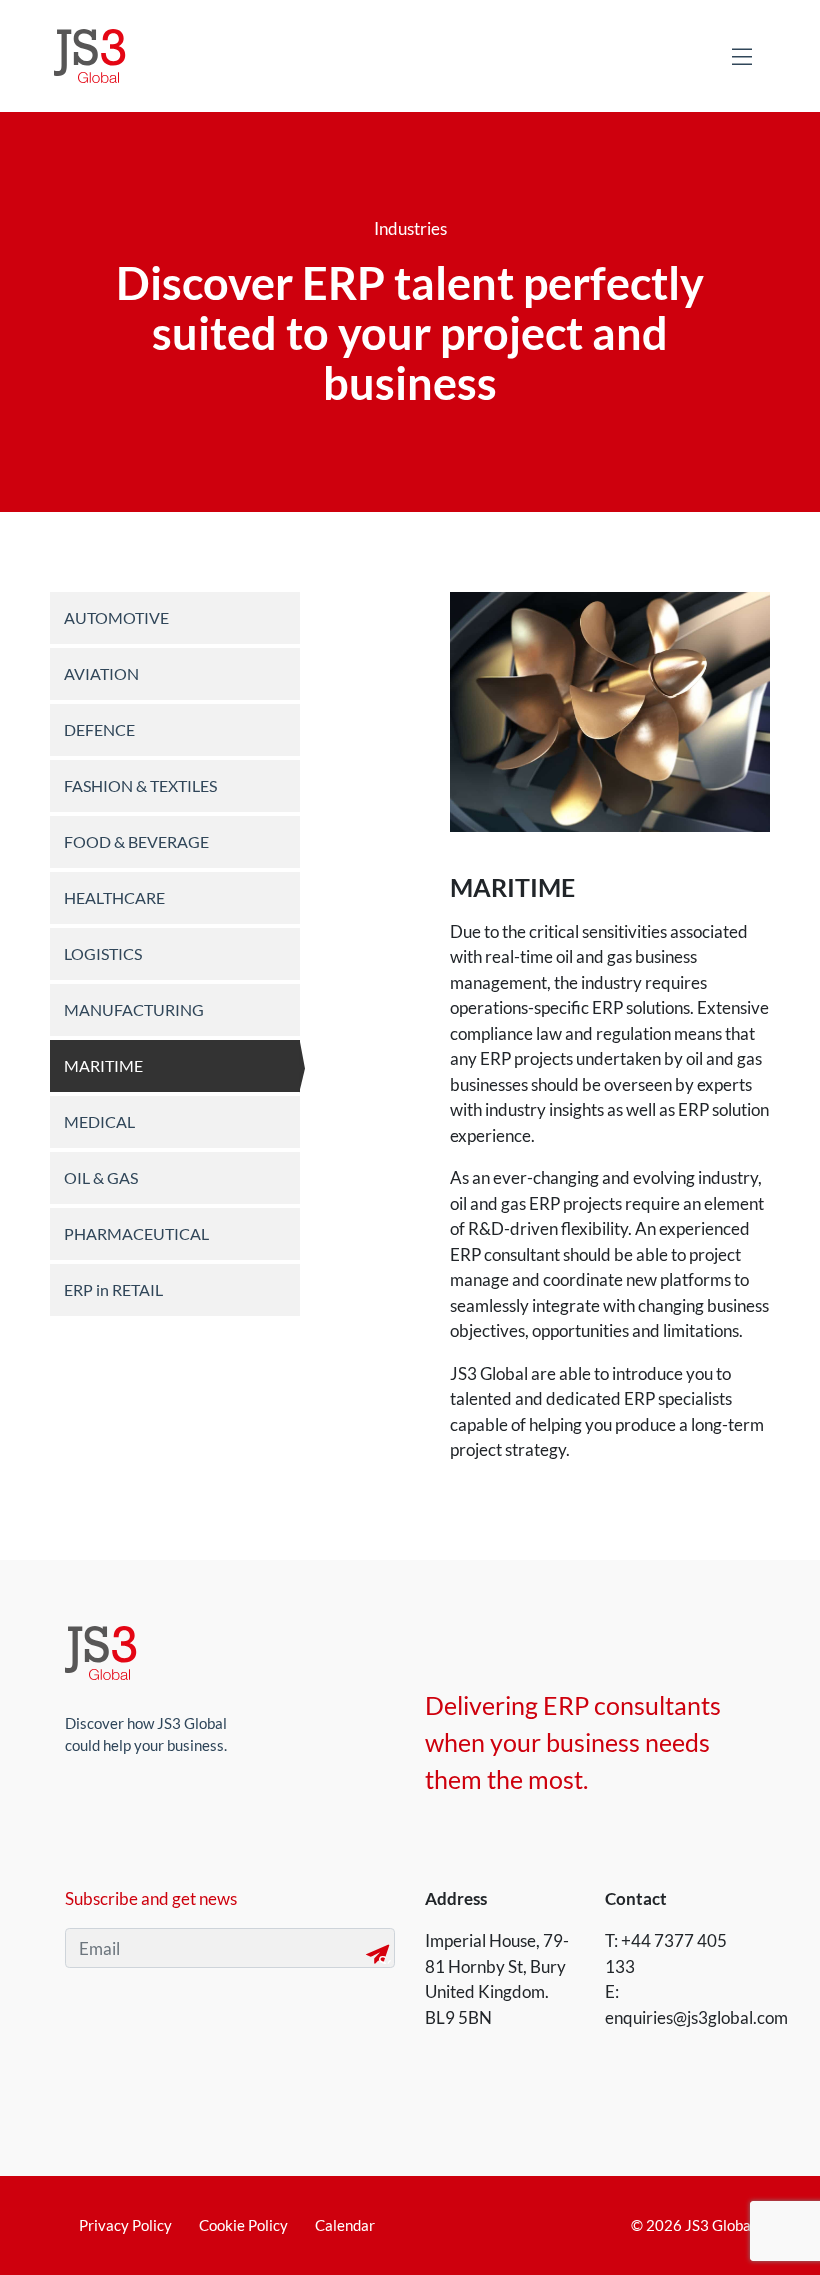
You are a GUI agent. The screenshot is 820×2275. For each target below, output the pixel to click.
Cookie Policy (243, 2225)
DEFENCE (99, 729)
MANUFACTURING (134, 1009)
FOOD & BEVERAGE (136, 841)
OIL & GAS (101, 1177)
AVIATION (101, 673)
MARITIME (103, 1065)
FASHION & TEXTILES (140, 785)
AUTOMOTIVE (116, 617)
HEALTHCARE (114, 897)
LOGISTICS (103, 953)
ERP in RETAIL (113, 1289)
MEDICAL (99, 1121)
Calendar (345, 2225)
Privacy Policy (125, 2225)
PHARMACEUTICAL (136, 1233)
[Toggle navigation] (742, 55)
